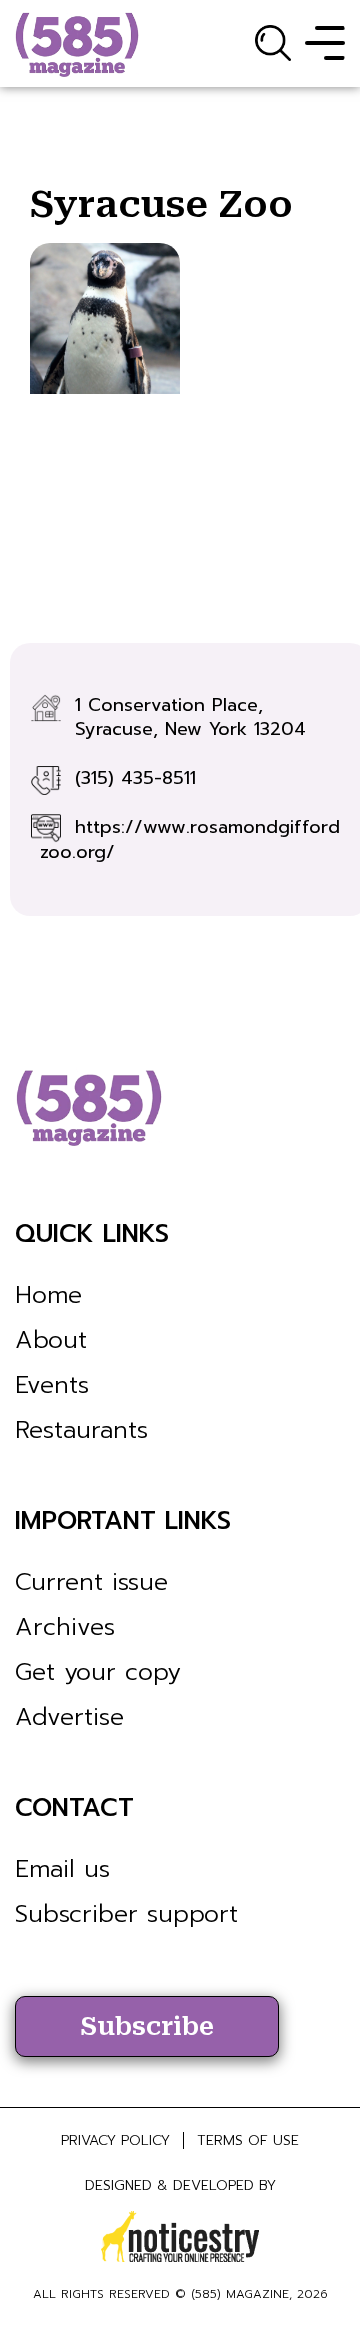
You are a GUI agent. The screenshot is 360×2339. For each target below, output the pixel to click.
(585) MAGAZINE (240, 2294)
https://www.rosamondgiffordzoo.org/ (190, 840)
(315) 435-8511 (135, 778)
